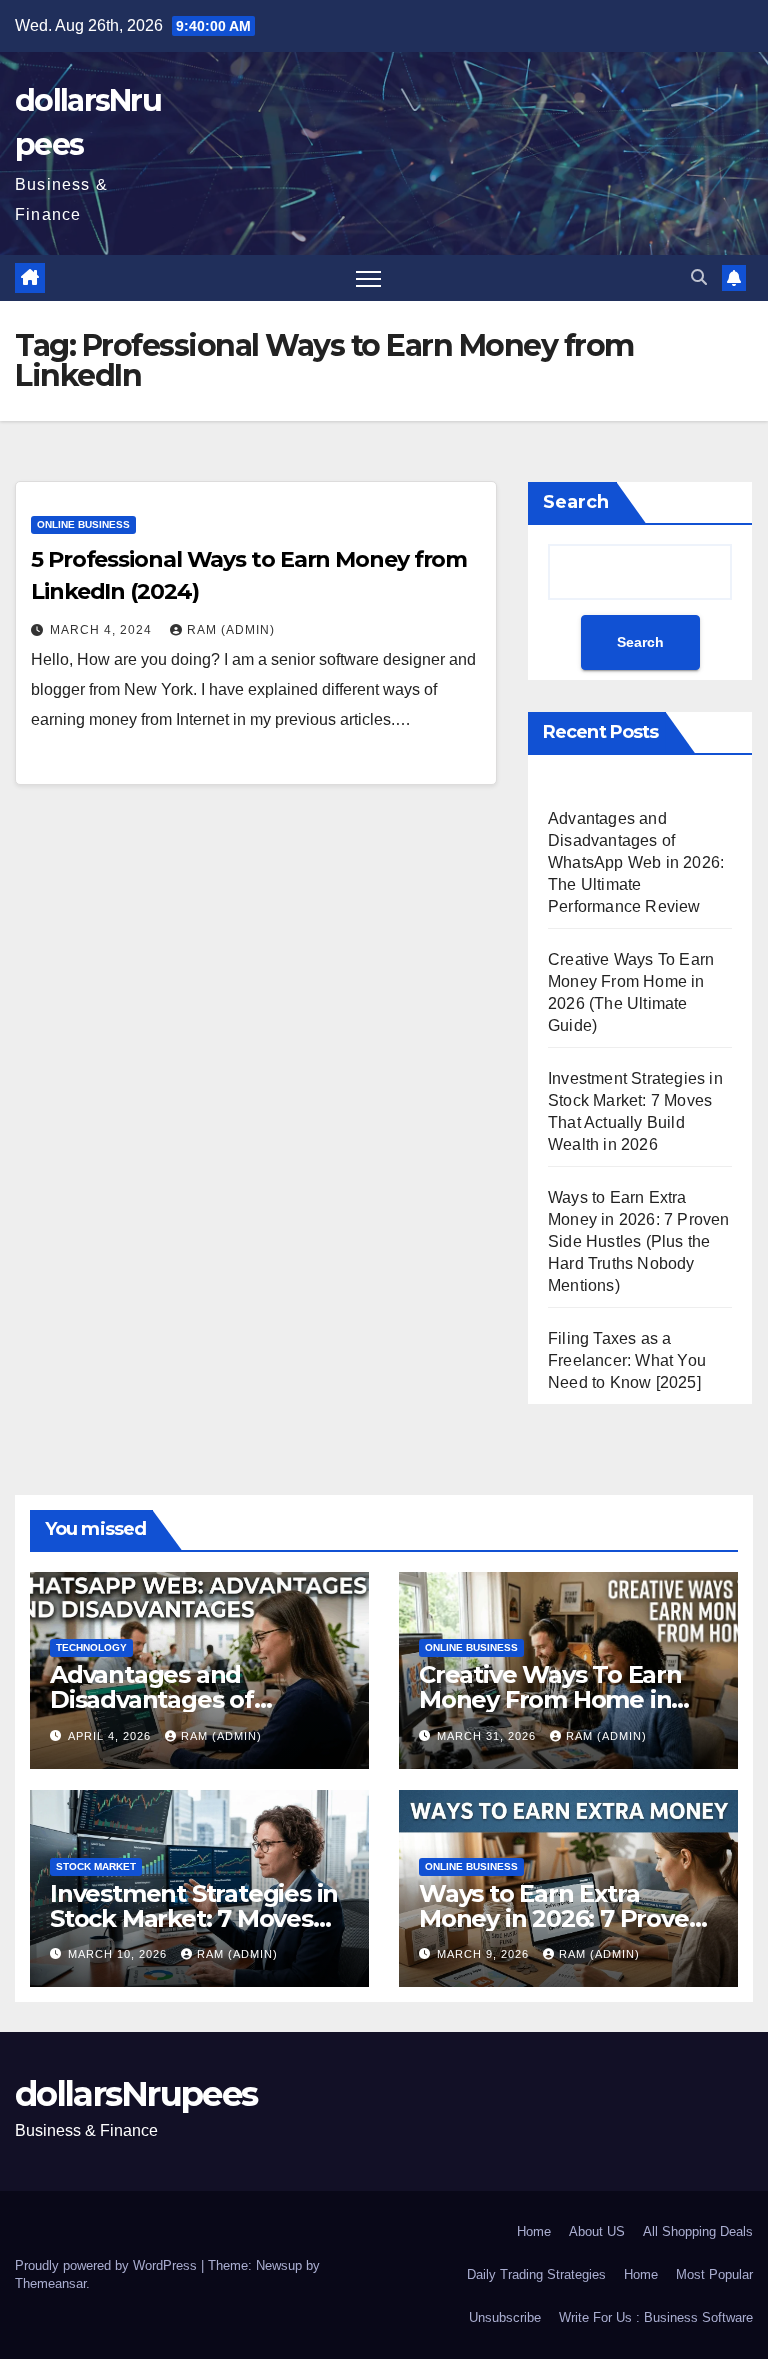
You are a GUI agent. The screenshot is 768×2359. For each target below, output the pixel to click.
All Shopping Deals (698, 2231)
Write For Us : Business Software (656, 2317)
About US (597, 2231)
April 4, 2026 (111, 1736)
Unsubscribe (505, 2317)
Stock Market (96, 1866)
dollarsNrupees (136, 2094)
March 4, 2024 (103, 630)
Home (534, 2231)
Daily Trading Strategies (536, 2274)
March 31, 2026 (488, 1736)
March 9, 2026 (485, 1954)
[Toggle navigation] (368, 278)
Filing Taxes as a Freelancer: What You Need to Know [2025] (627, 1360)
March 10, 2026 (119, 1954)
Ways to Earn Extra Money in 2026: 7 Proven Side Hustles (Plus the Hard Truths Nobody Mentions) (639, 1241)
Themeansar (50, 2283)
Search (576, 502)
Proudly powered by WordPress (108, 2265)
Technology (91, 1647)
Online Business (83, 524)
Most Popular (714, 2274)
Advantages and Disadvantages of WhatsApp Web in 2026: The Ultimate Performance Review (636, 862)
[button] (699, 277)
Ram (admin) (231, 630)
